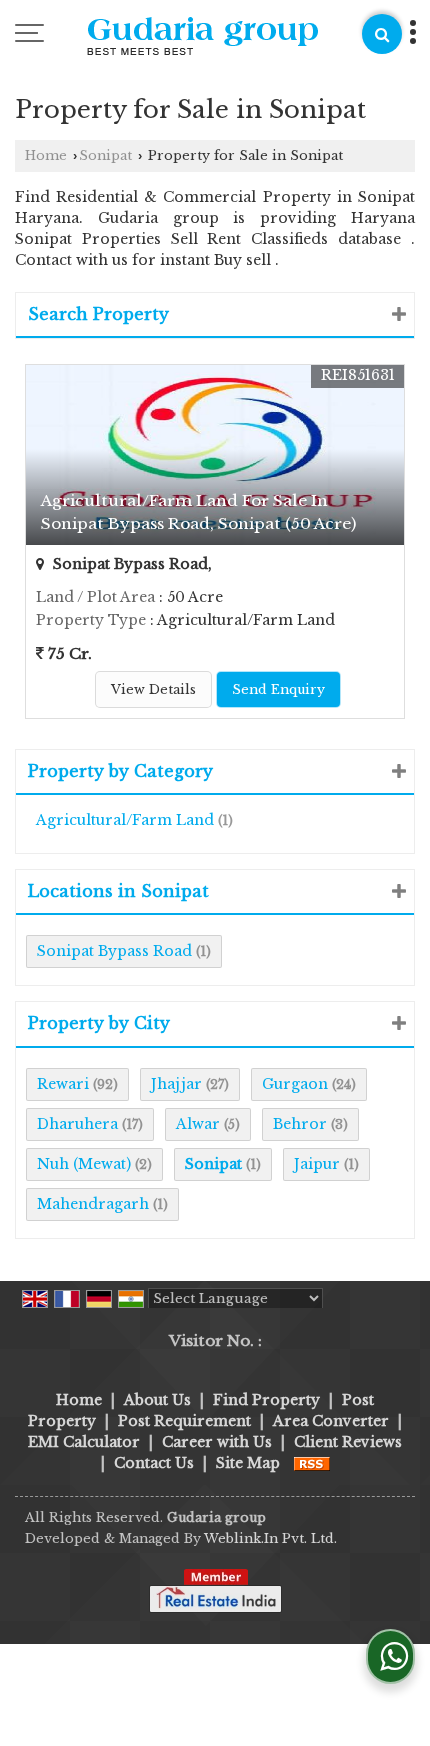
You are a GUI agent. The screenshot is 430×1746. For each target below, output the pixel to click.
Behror (300, 1124)
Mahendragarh (93, 1204)
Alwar (198, 1124)
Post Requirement (184, 1421)
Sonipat (105, 155)
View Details (153, 689)
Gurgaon (295, 1084)
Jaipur (317, 1164)
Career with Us (217, 1442)
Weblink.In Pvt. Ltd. (270, 1538)
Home (46, 155)
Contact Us (154, 1463)
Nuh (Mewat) (84, 1164)
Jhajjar (176, 1084)
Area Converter (331, 1421)
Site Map (248, 1463)
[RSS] (312, 1463)
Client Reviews (348, 1442)
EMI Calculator (84, 1442)
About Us (157, 1400)
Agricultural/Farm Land (125, 820)
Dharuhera (77, 1124)
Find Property (266, 1400)
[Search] (382, 34)
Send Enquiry (278, 689)
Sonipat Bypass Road (114, 951)
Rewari (63, 1084)
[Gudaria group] (203, 37)
